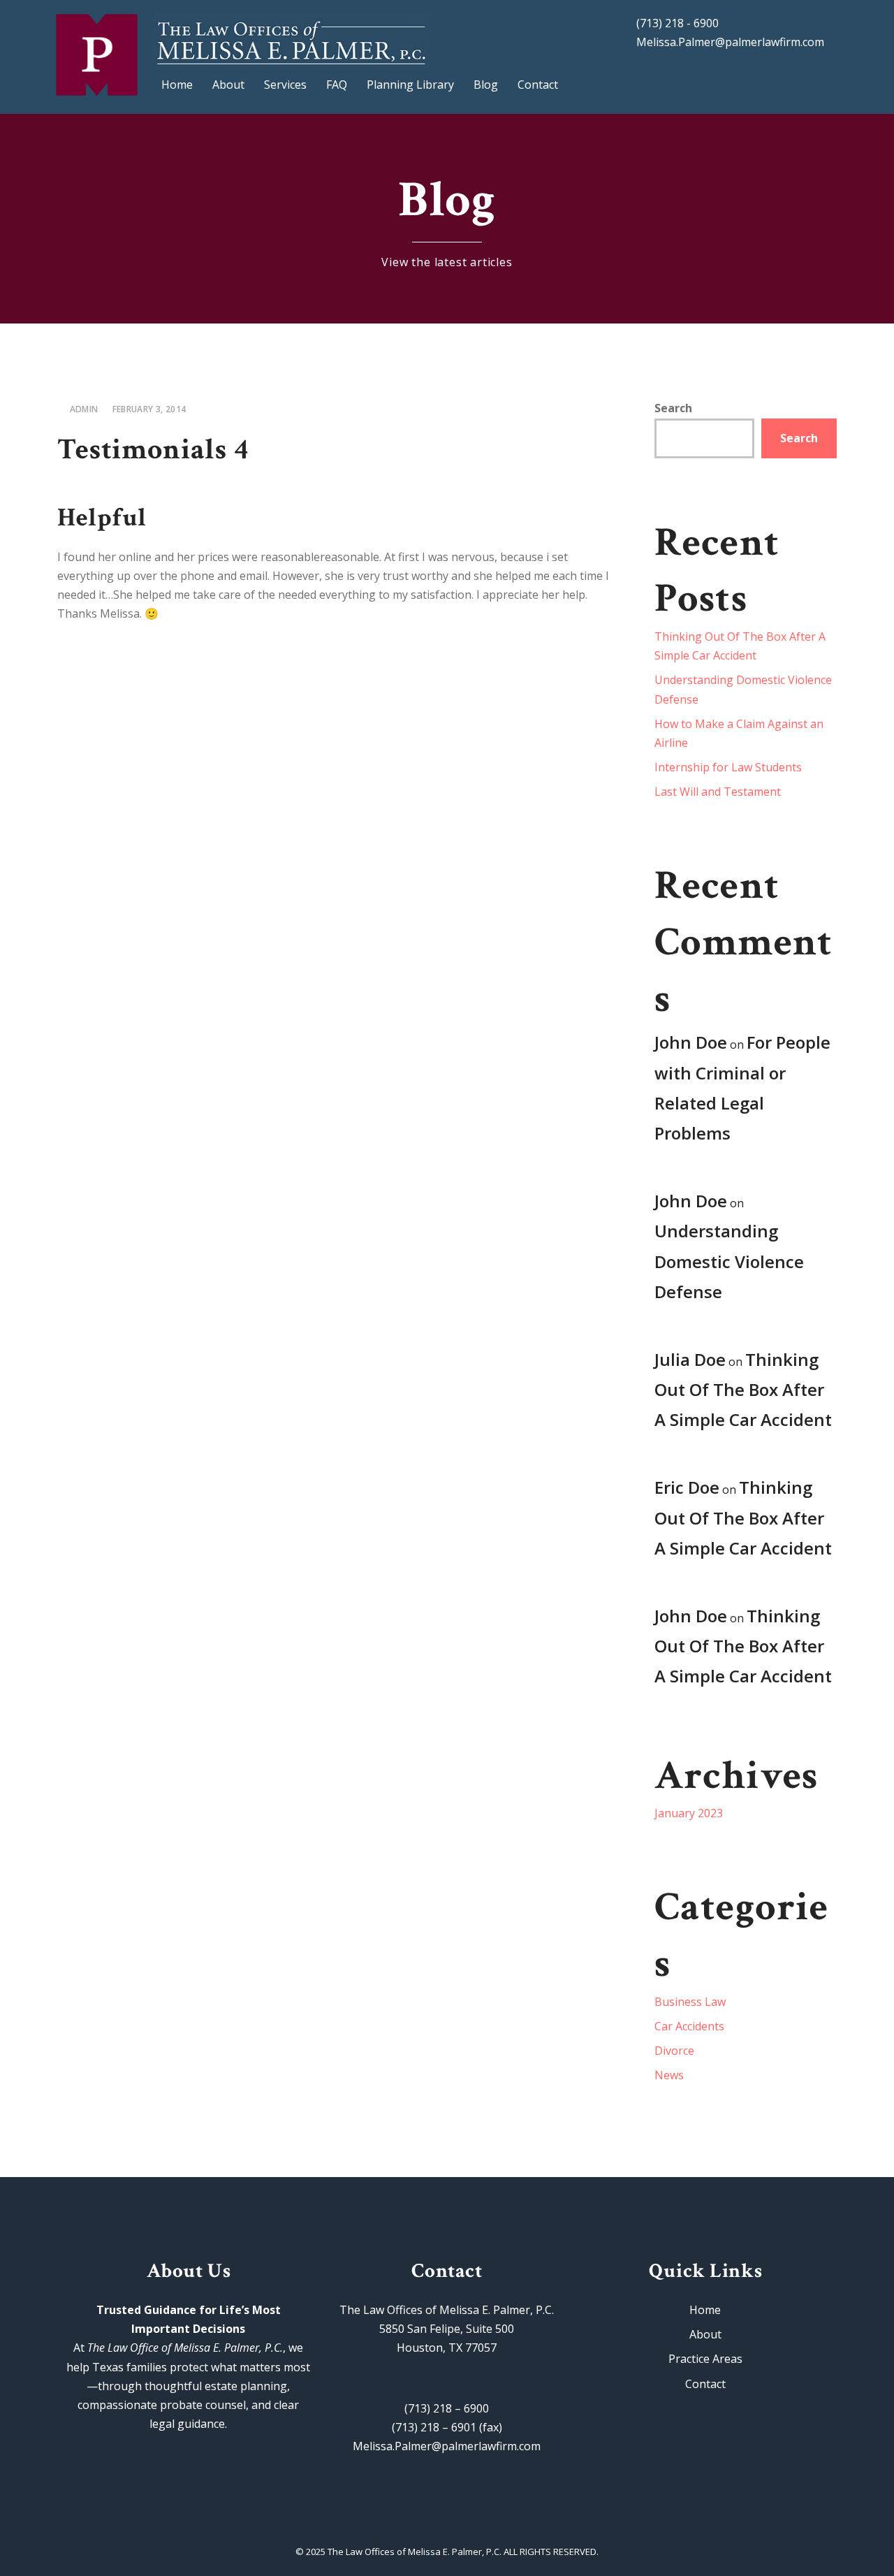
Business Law (690, 2002)
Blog (486, 85)
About (228, 85)
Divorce (674, 2051)
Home (177, 85)
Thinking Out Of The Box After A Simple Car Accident (743, 1389)
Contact (538, 85)
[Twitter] (447, 2522)
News (669, 2075)
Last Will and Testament (718, 792)
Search (673, 408)
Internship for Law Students (728, 767)
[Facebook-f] (416, 2522)
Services (285, 85)
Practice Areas (705, 2359)
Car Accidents (689, 2026)
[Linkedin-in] (478, 2522)
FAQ (337, 85)
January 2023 (689, 1813)
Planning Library (410, 85)
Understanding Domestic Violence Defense (729, 1261)
